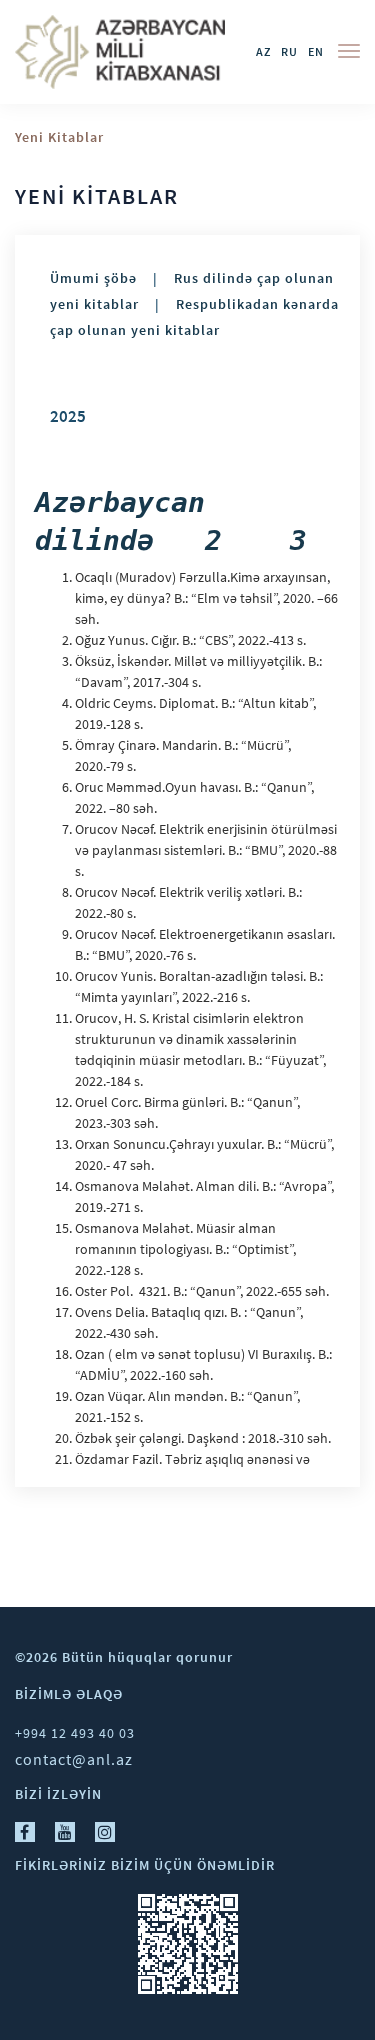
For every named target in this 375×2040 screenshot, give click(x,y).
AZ (263, 51)
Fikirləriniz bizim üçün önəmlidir (145, 1865)
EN (316, 51)
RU (289, 51)
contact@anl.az (74, 1759)
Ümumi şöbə (93, 278)
